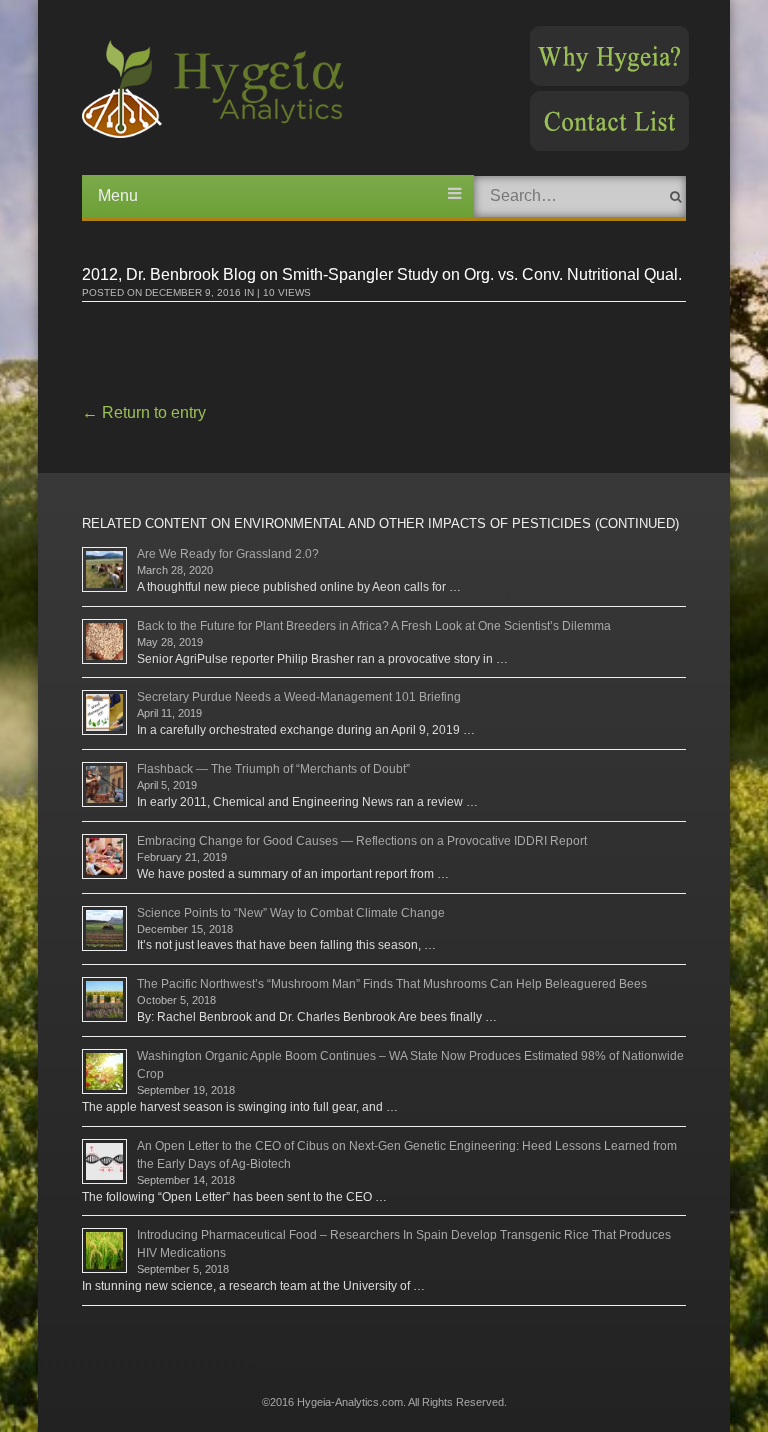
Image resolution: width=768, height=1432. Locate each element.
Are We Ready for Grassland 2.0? (228, 554)
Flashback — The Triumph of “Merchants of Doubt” (273, 769)
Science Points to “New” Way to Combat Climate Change (291, 913)
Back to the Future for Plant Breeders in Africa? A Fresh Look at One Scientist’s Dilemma (374, 626)
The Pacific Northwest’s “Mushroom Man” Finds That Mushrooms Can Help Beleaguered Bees (392, 984)
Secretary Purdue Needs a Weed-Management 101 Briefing (299, 697)
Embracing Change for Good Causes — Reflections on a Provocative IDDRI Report (362, 841)
